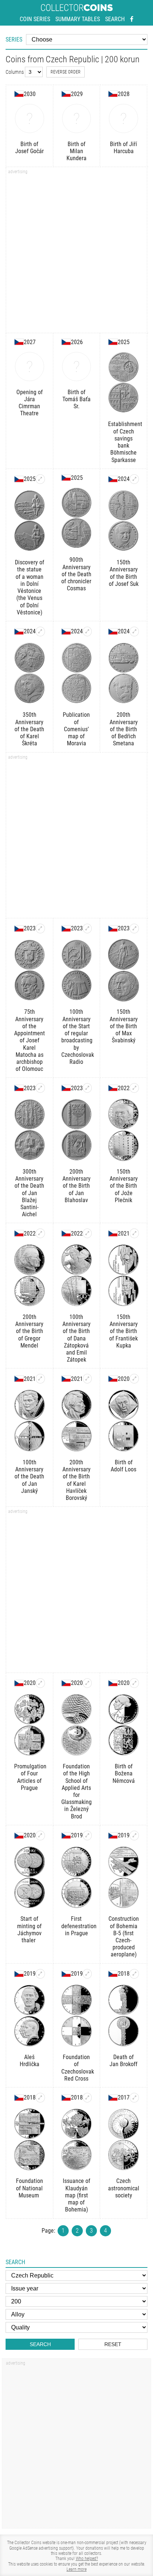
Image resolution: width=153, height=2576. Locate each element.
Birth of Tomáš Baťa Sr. (76, 399)
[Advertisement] (76, 253)
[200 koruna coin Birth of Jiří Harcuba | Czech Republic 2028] (123, 118)
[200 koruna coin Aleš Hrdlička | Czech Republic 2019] (40, 1974)
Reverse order (66, 72)
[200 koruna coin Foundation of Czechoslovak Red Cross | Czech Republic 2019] (87, 1974)
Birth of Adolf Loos (123, 1466)
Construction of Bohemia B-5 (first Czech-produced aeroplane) (124, 1937)
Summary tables (78, 19)
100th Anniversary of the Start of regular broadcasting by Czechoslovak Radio (77, 1037)
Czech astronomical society (123, 2188)
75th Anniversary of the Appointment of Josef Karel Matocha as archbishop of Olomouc (30, 1040)
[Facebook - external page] (132, 19)
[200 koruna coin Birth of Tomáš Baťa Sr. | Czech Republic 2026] (77, 367)
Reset (113, 2344)
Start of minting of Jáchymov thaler (29, 1929)
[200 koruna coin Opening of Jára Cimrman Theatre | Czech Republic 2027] (30, 367)
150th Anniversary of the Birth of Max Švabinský (124, 1026)
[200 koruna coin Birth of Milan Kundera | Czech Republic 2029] (77, 118)
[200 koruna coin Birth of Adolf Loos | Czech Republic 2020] (134, 1379)
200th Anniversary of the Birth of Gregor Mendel (29, 1331)
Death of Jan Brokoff (123, 2061)
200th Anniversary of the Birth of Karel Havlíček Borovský (76, 1480)
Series (14, 39)
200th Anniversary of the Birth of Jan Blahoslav (76, 1186)
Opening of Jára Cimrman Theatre (30, 403)
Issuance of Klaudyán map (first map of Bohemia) (76, 2195)
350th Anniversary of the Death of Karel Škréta (29, 729)
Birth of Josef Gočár (30, 148)
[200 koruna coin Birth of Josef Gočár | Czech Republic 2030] (30, 118)
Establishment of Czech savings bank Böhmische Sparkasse (123, 442)
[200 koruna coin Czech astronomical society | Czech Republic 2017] (134, 2098)
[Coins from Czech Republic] (19, 94)
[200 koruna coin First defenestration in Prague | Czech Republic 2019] (87, 1835)
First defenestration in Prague (77, 1926)
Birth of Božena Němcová (124, 1773)
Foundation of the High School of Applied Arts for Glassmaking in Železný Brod (76, 1791)
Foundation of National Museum (30, 2188)
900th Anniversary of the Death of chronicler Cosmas (76, 574)
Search (115, 19)
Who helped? (87, 2559)
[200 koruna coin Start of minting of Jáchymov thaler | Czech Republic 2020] (40, 1835)
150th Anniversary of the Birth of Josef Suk (124, 573)
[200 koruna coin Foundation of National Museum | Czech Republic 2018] (40, 2098)
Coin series (35, 19)
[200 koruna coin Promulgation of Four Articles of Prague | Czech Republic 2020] (40, 1683)
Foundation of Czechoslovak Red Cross (77, 2068)
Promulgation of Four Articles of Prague (30, 1777)
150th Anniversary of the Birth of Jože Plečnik (124, 1186)
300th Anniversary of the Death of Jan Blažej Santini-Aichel (29, 1193)
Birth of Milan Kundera (76, 151)
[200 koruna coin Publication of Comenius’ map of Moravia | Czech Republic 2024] (87, 631)
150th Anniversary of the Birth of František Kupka (123, 1331)
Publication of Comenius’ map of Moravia (76, 729)
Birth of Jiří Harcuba (123, 148)
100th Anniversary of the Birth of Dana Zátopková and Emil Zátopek (76, 1338)
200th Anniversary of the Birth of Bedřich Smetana (124, 729)
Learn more (76, 2569)
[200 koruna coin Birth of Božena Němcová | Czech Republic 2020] (134, 1683)
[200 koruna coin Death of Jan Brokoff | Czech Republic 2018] (134, 1974)
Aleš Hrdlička (30, 2061)
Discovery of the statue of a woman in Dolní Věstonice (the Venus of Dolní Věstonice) (30, 587)
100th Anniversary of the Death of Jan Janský (29, 1477)
